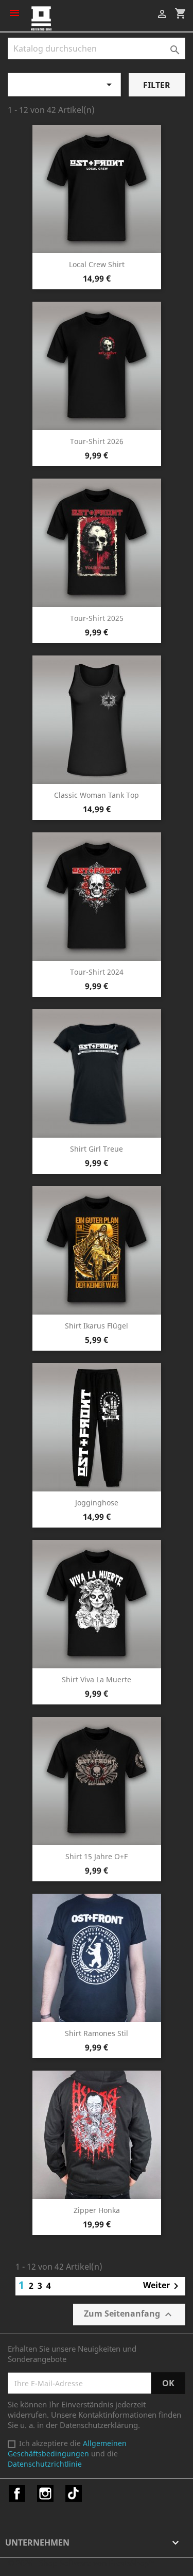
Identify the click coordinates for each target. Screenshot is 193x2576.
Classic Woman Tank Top (97, 795)
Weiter (163, 2286)
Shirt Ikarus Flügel (97, 1326)
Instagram (45, 2493)
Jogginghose (97, 1503)
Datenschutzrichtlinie (45, 2464)
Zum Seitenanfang (129, 2314)
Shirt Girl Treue (97, 1149)
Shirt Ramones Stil (97, 2033)
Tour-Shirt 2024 (97, 972)
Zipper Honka (97, 2210)
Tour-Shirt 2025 (97, 618)
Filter (157, 85)
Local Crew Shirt (97, 264)
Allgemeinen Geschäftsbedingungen (67, 2448)
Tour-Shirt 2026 (97, 441)
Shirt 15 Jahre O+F (97, 1856)
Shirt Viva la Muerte (97, 1679)
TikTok (74, 2493)
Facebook (17, 2493)
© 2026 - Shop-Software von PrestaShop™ (81, 2563)
